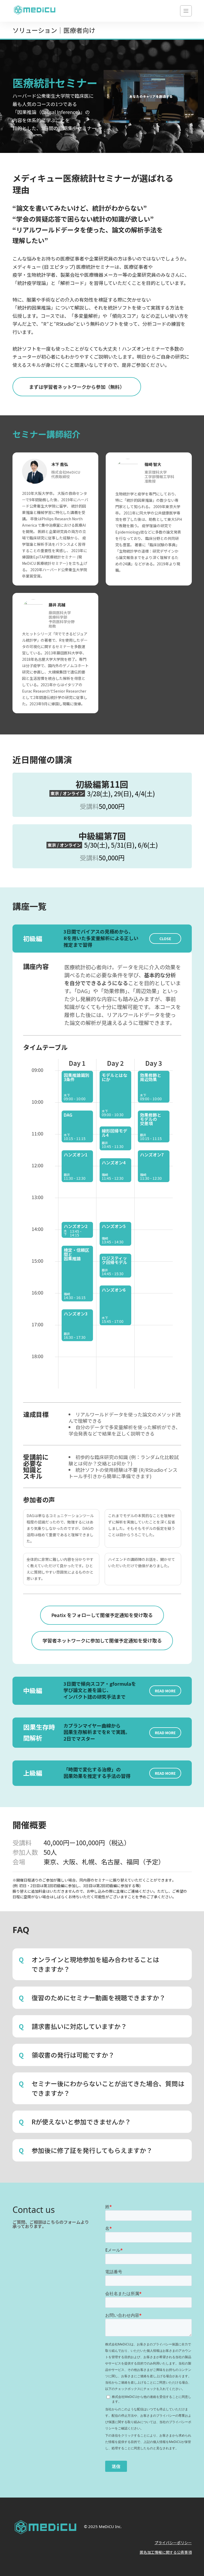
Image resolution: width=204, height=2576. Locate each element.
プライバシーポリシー (173, 2543)
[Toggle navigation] (186, 11)
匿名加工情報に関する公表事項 (166, 2552)
